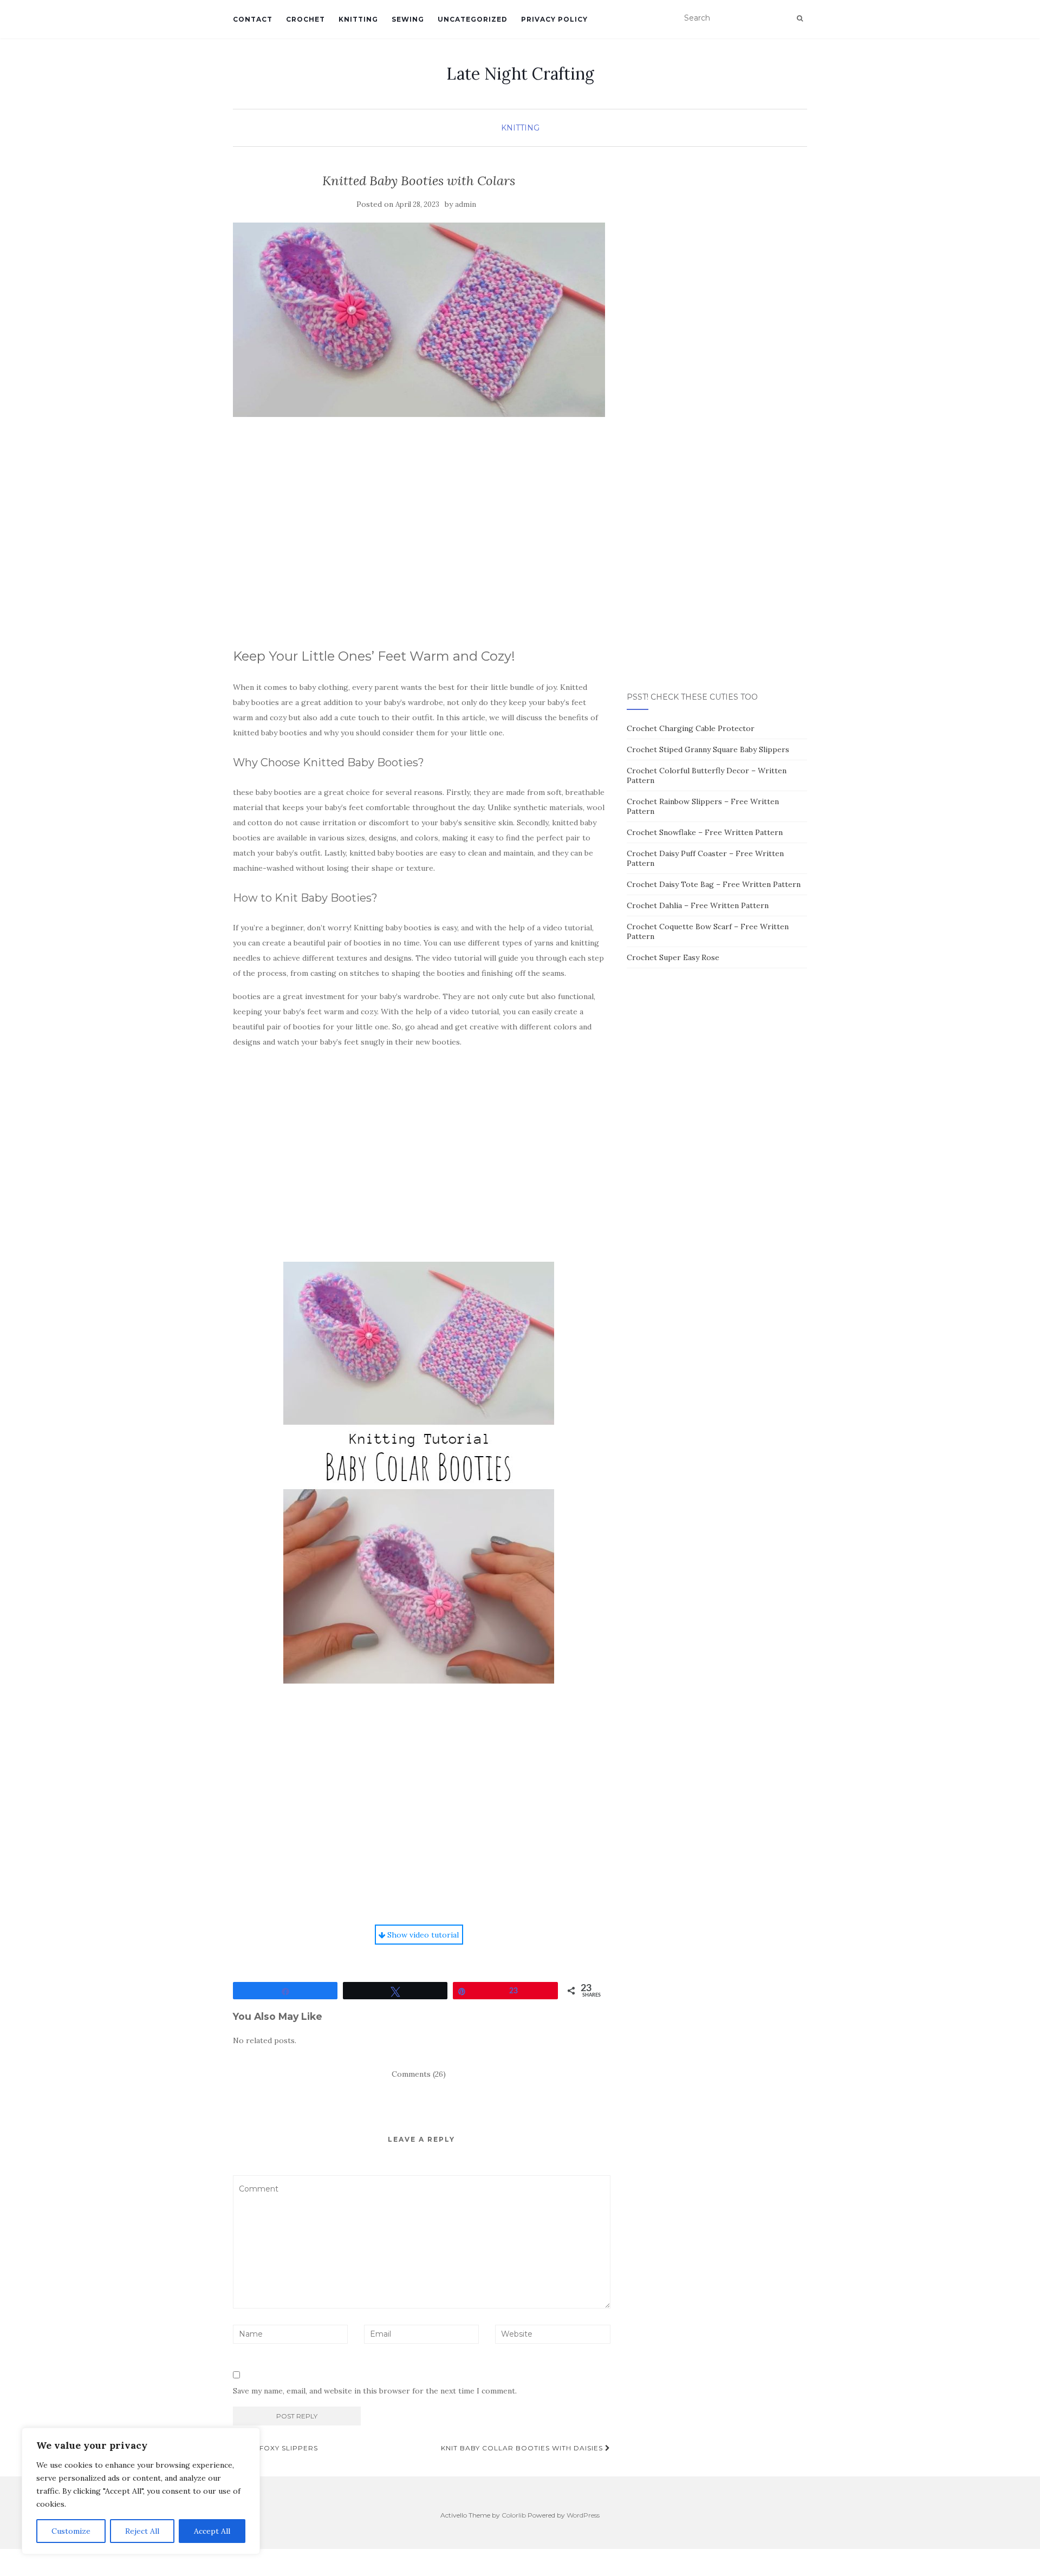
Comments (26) (419, 2074)
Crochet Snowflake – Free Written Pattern (705, 832)
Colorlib (514, 2515)
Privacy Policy (554, 19)
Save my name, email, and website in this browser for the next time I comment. (375, 2391)
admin (466, 204)
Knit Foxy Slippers (278, 2448)
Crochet (305, 19)
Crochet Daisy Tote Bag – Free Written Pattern (714, 884)
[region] (141, 2491)
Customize (71, 2531)
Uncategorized (473, 19)
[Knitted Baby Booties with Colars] (419, 320)
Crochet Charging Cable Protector (691, 728)
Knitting (358, 19)
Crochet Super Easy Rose (673, 957)
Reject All (142, 2531)
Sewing (408, 19)
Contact (253, 19)
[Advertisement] (419, 542)
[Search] (800, 18)
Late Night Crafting (520, 74)
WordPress (583, 2515)
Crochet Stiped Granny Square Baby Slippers (708, 749)
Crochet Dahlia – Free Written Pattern (698, 905)
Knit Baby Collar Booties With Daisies (523, 2448)
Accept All (212, 2531)
